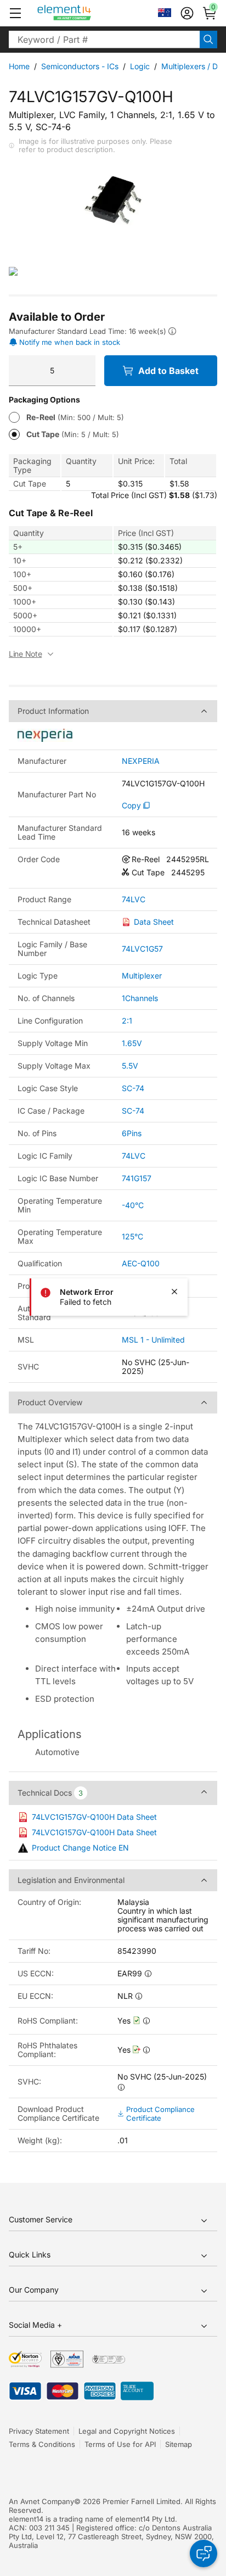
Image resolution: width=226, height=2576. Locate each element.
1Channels (140, 998)
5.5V (130, 1066)
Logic (140, 66)
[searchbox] (104, 40)
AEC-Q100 (141, 1263)
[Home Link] (85, 13)
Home (19, 66)
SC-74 (133, 1088)
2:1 (127, 1021)
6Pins (132, 1133)
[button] (15, 13)
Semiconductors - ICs (80, 66)
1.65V (132, 1043)
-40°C (133, 1205)
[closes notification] (174, 1292)
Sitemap (179, 2444)
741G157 (137, 1178)
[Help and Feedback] (204, 2553)
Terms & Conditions (42, 2444)
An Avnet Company (41, 2501)
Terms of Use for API (120, 2444)
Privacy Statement (39, 2431)
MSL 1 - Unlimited (153, 1340)
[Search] (208, 40)
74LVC (134, 899)
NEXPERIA (141, 761)
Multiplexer (142, 976)
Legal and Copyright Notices (127, 2431)
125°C (132, 1236)
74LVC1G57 (142, 949)
